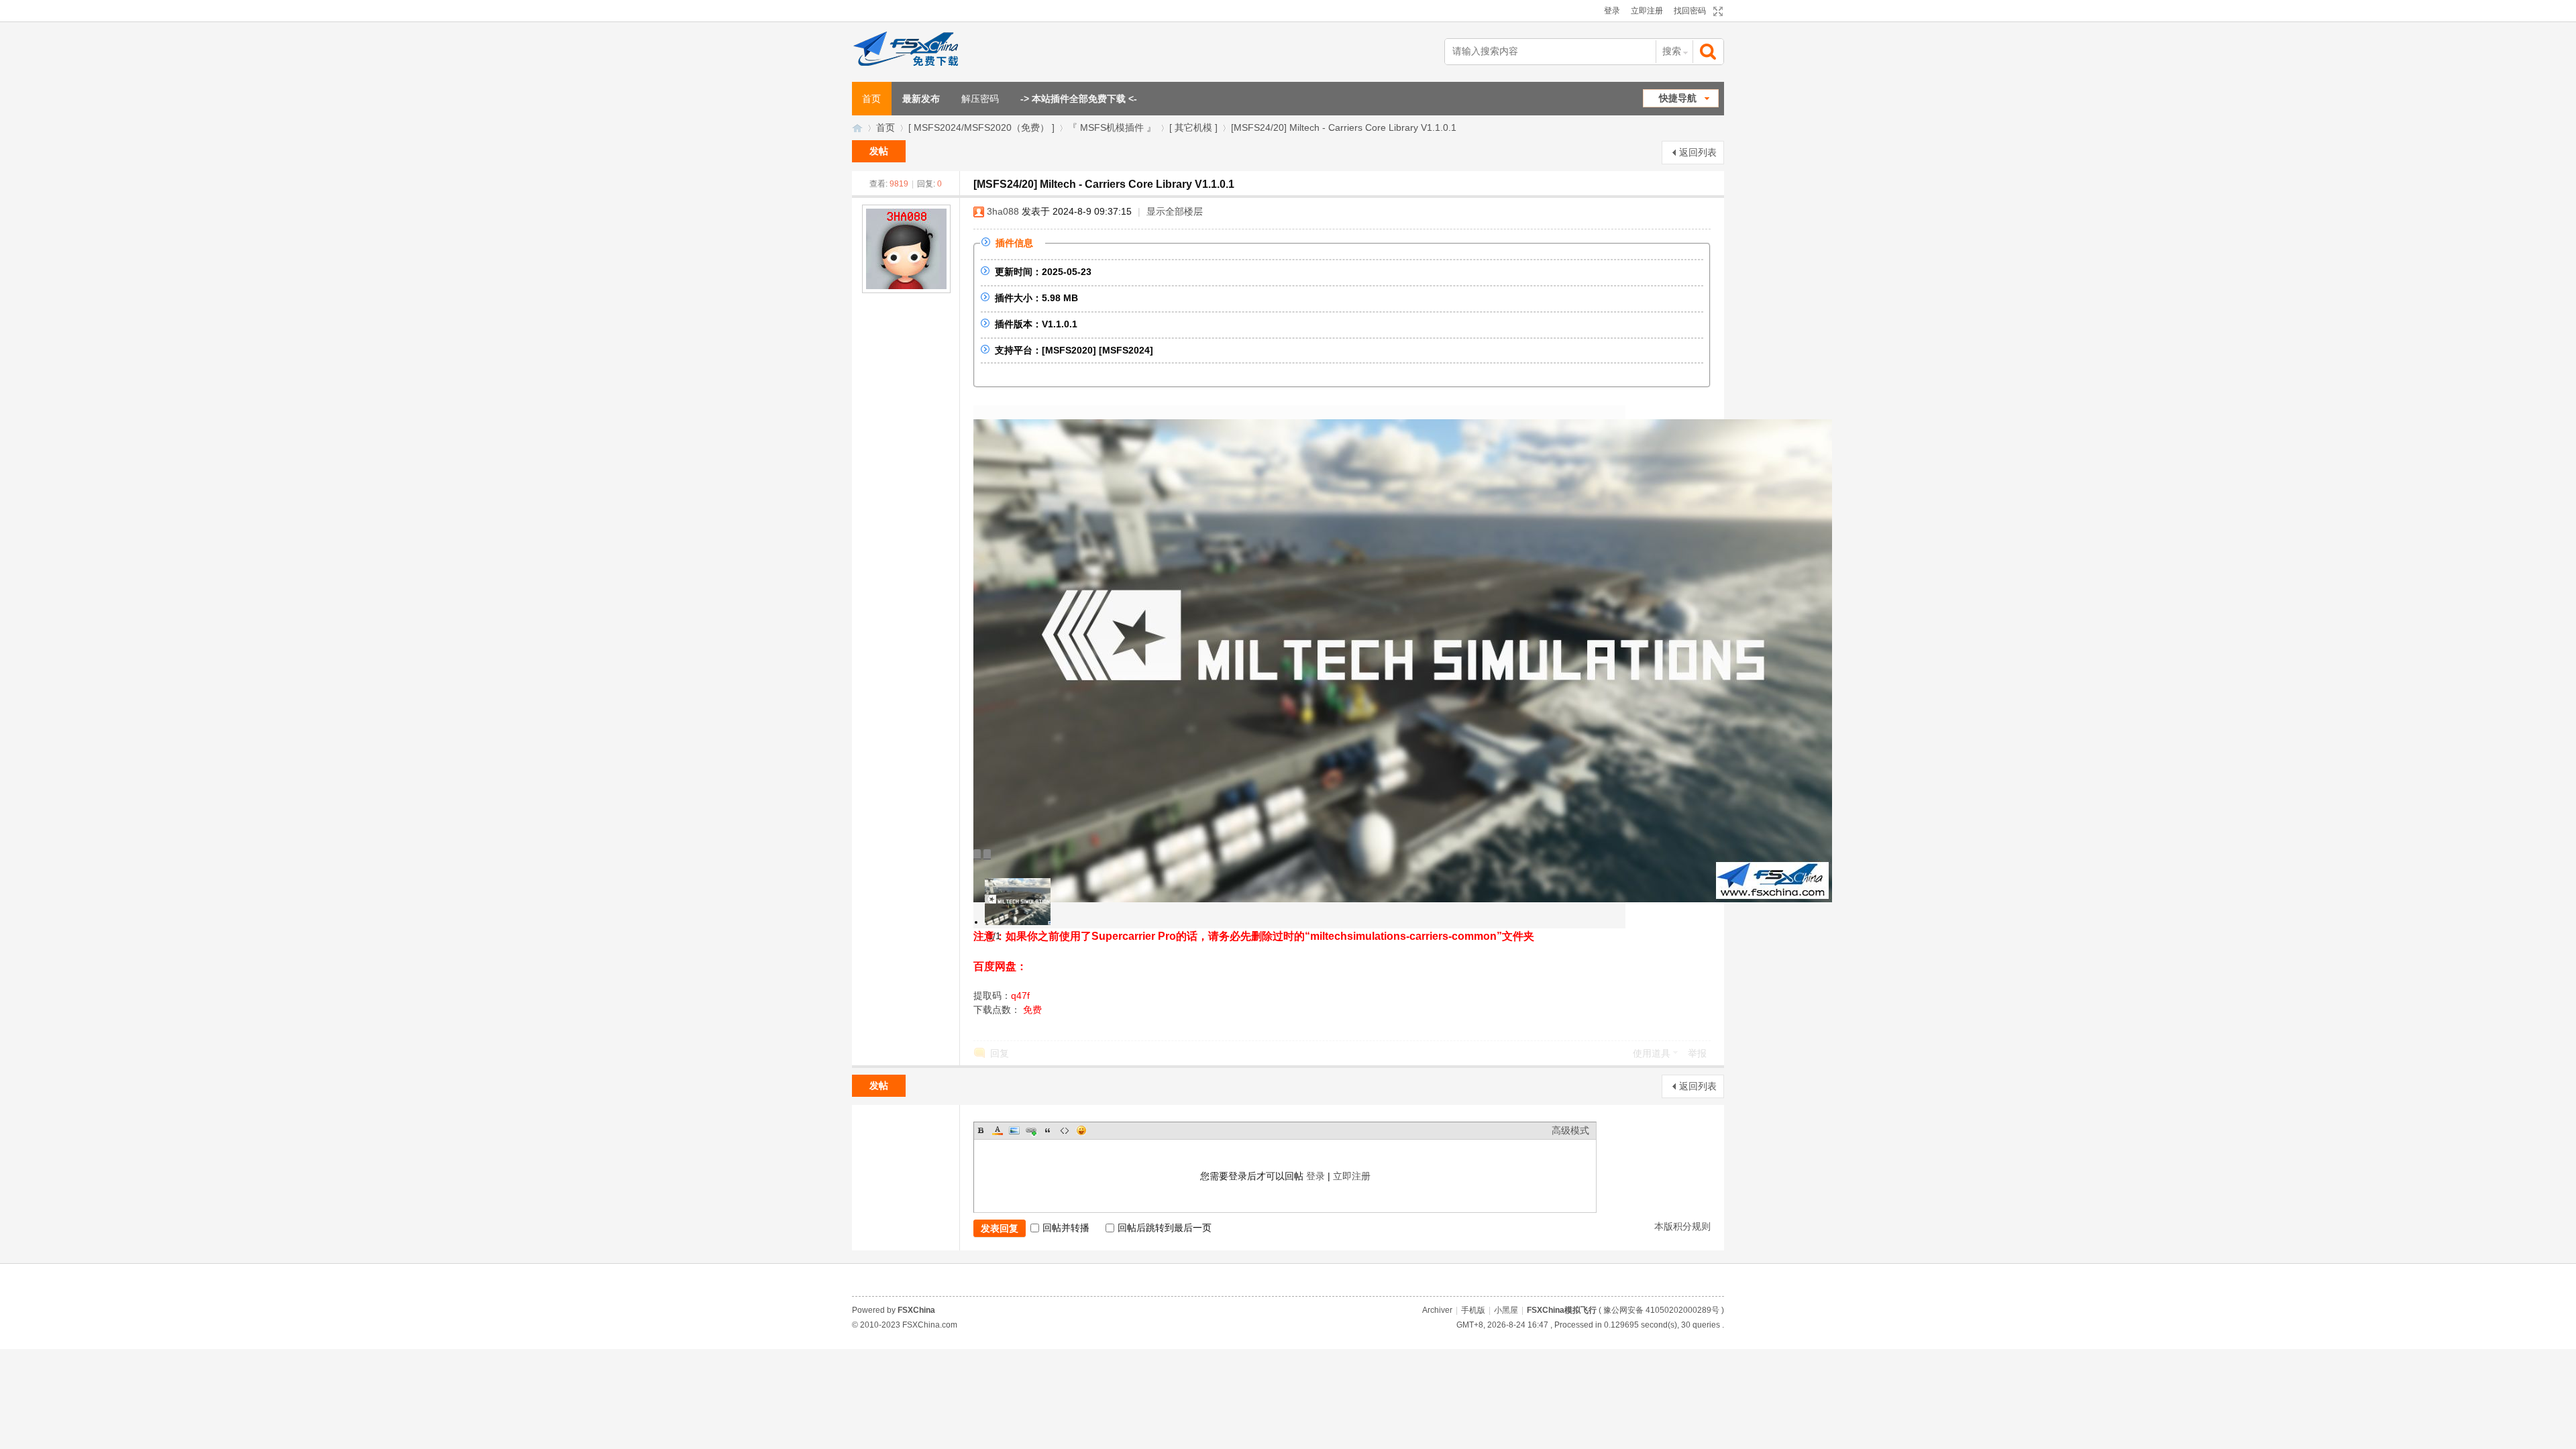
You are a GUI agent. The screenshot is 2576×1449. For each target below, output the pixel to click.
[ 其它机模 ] (1193, 127)
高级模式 (1570, 1130)
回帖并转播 (1066, 1228)
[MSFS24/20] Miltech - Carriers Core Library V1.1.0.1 (1344, 127)
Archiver (1437, 1310)
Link (1031, 1130)
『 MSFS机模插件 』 (1112, 127)
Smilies (1081, 1130)
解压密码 (980, 99)
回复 (1000, 1053)
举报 (1697, 1053)
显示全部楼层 (1175, 211)
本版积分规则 (1682, 1226)
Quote (1048, 1130)
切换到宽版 (1716, 11)
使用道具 (1652, 1053)
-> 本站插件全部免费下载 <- (1079, 99)
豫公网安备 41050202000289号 (1661, 1310)
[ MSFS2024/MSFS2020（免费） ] (981, 127)
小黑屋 (1506, 1310)
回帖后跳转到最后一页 (1165, 1228)
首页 (871, 99)
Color (998, 1130)
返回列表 (1698, 152)
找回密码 (1690, 11)
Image (1014, 1130)
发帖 (879, 151)
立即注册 (1647, 11)
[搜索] (1709, 52)
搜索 (1672, 51)
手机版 (1473, 1310)
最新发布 (921, 99)
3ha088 (1003, 211)
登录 (1612, 11)
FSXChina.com (930, 1325)
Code (1065, 1130)
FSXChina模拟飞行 (857, 128)
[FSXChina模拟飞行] (921, 52)
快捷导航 (1678, 98)
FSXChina (916, 1310)
